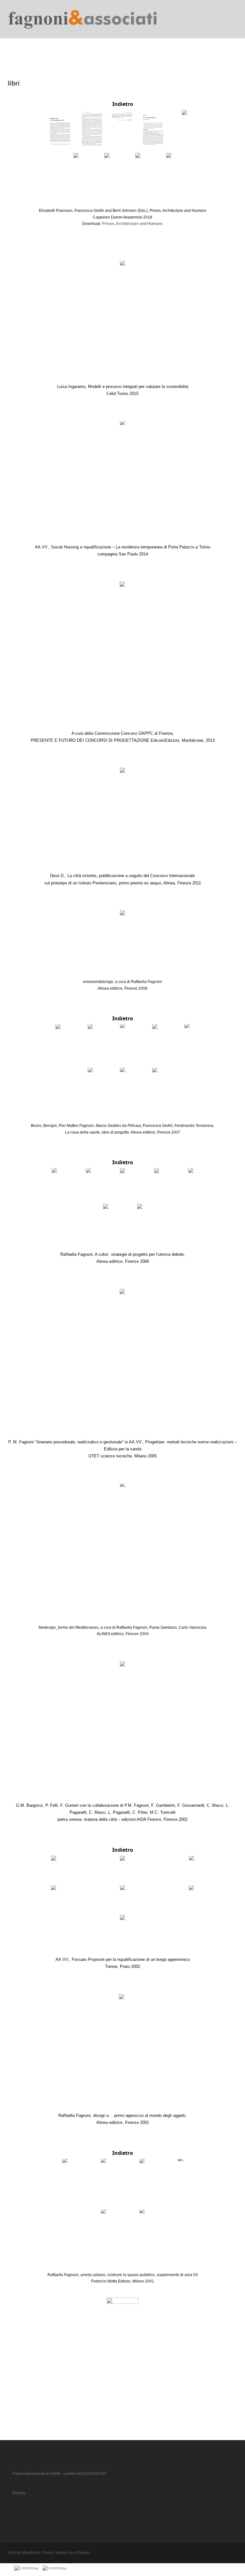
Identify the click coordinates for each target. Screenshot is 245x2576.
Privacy (19, 2493)
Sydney (61, 2553)
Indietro (123, 104)
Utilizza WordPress (24, 2553)
